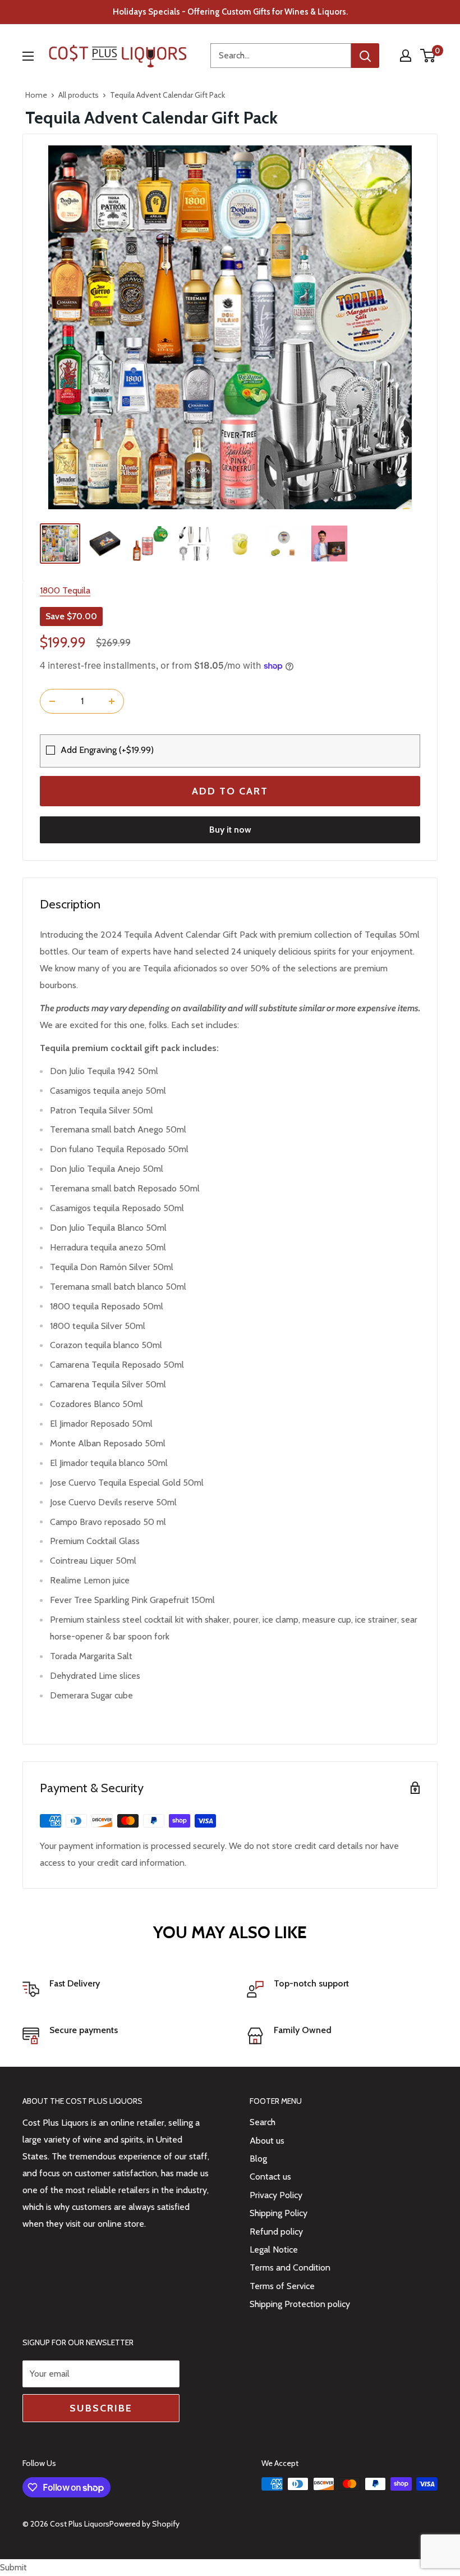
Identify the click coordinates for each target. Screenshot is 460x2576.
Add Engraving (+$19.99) (107, 750)
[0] (428, 56)
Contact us (270, 2177)
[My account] (406, 56)
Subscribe (101, 2408)
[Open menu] (28, 56)
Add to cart (230, 791)
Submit (13, 2567)
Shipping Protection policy (300, 2304)
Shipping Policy (279, 2213)
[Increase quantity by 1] (112, 701)
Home (36, 95)
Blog (258, 2159)
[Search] (365, 56)
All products (79, 95)
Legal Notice (274, 2250)
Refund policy (276, 2232)
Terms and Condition (290, 2267)
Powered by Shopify (144, 2524)
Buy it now (230, 830)
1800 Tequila (65, 590)
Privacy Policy (276, 2195)
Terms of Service (282, 2286)
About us (267, 2141)
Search (263, 2122)
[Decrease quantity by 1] (52, 701)
